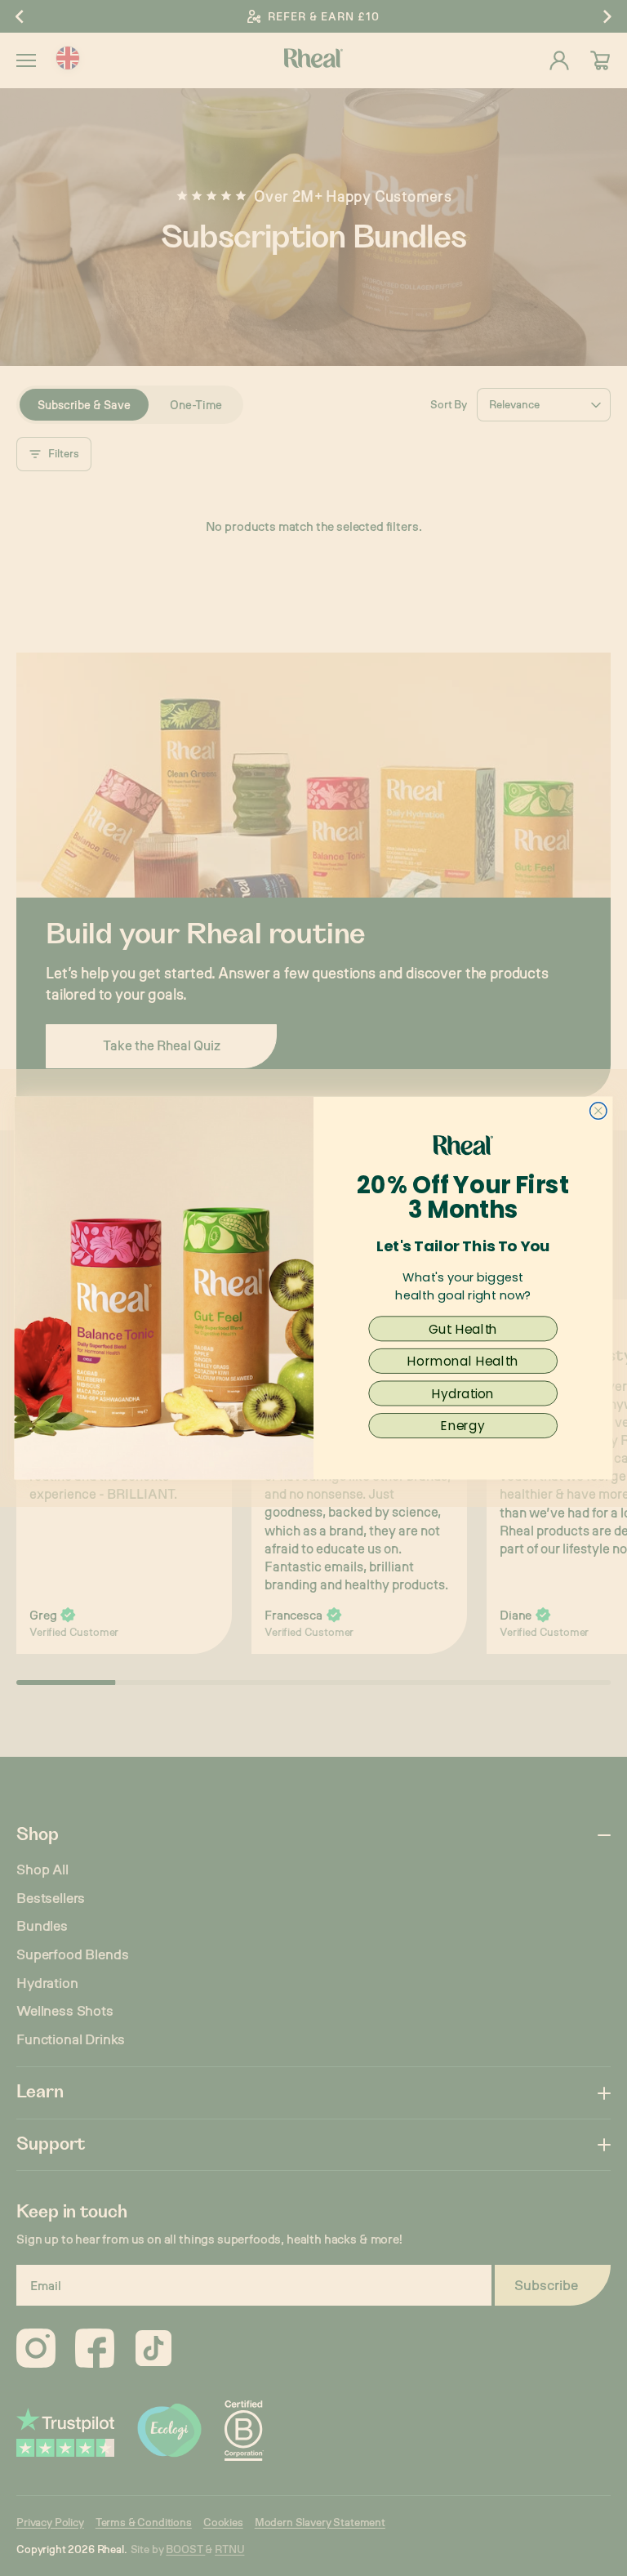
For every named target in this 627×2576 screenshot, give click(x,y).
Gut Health (463, 1328)
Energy (462, 1426)
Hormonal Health (463, 1361)
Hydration (463, 1393)
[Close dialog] (599, 1111)
